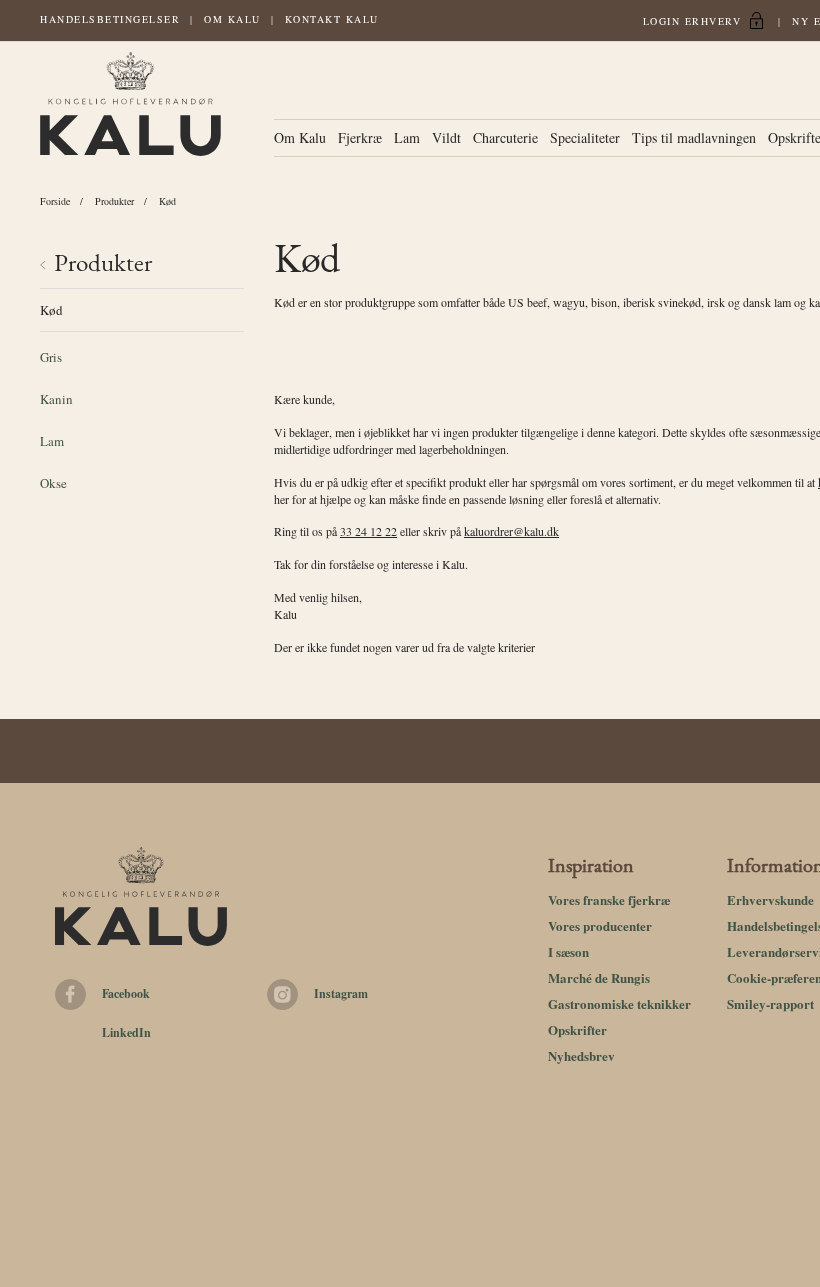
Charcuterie (505, 137)
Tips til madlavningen (694, 137)
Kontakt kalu (332, 19)
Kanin (56, 399)
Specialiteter (585, 137)
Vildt (446, 137)
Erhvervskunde (770, 899)
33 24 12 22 (368, 531)
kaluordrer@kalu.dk (511, 531)
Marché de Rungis (599, 977)
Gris (51, 357)
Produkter (114, 201)
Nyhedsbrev (581, 1055)
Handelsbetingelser (110, 19)
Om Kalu (232, 19)
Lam (407, 137)
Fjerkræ (360, 137)
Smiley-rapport (770, 1003)
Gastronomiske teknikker (619, 1003)
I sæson (568, 951)
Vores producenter (600, 925)
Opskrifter (577, 1029)
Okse (53, 483)
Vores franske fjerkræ (609, 899)
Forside (55, 201)
